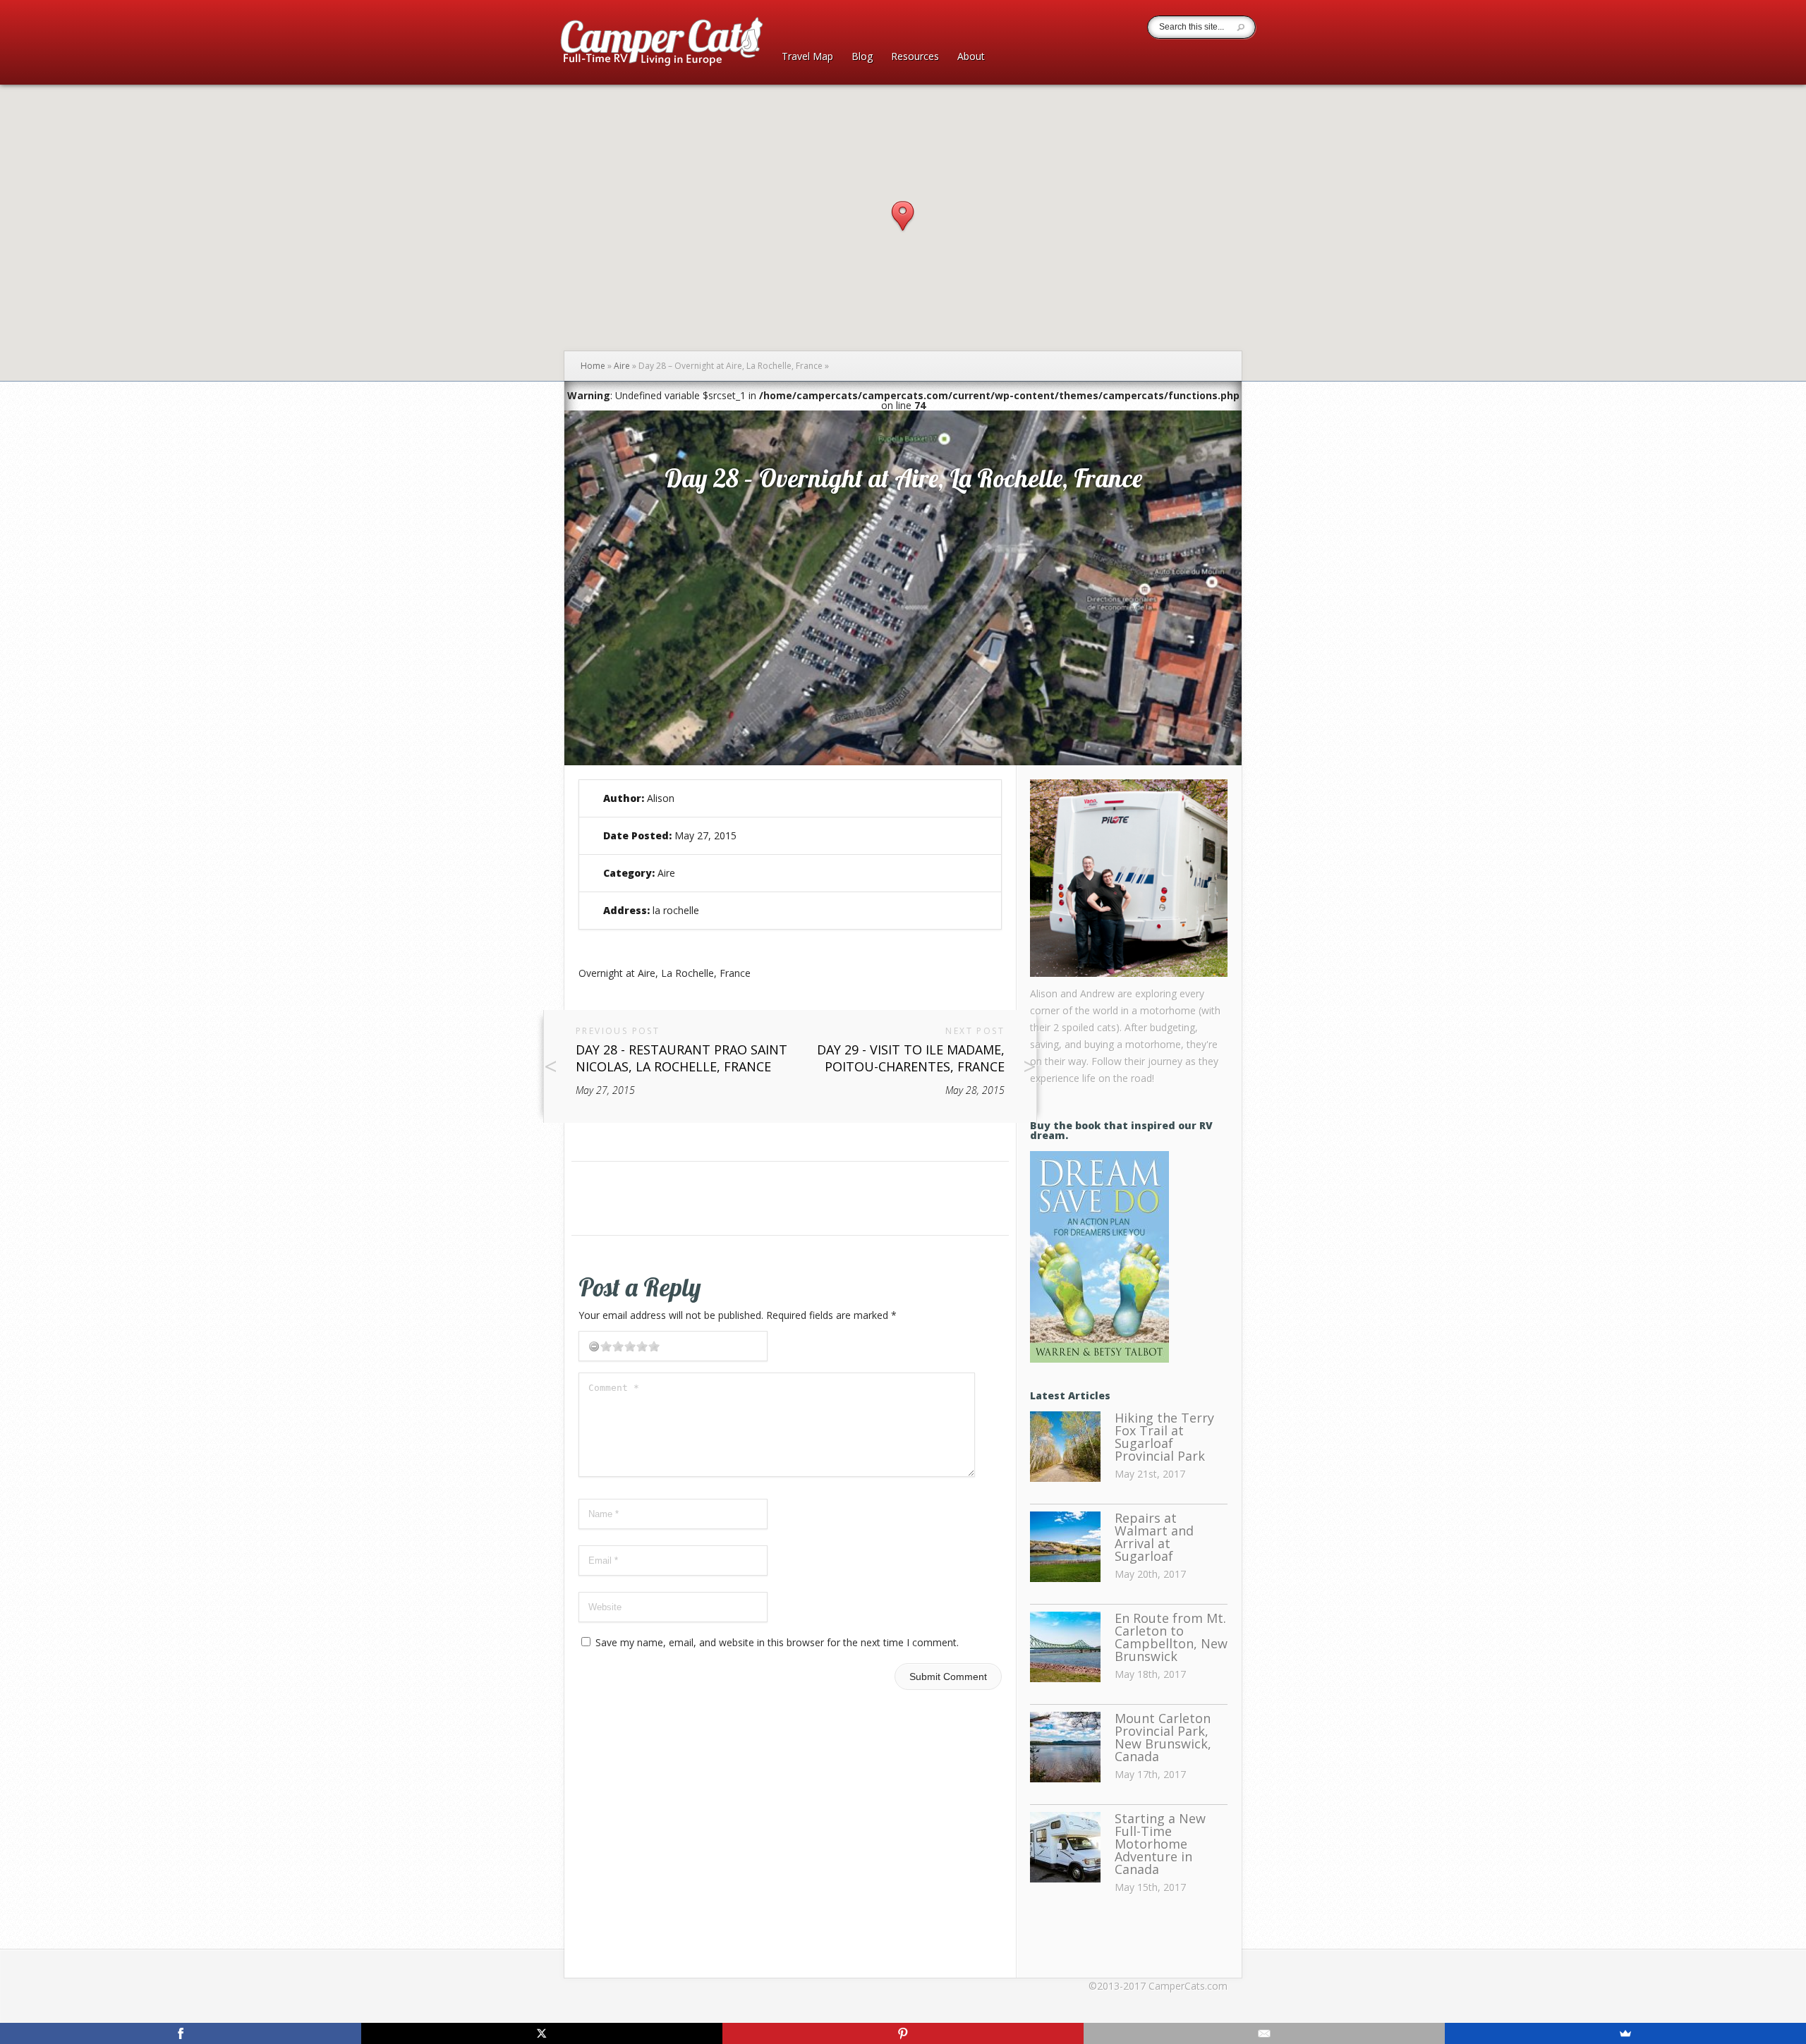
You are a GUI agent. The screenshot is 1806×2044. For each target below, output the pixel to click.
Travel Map (807, 57)
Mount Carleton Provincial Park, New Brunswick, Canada (1163, 1737)
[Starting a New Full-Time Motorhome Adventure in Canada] (1065, 1848)
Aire (622, 366)
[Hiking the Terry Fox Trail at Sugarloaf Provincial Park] (1065, 1447)
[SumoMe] (1625, 2033)
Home (593, 366)
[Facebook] (181, 2033)
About (971, 57)
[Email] (1264, 2033)
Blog (862, 57)
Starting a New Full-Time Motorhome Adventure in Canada (1160, 1844)
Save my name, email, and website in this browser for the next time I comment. (777, 1642)
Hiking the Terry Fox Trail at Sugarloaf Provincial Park (1164, 1437)
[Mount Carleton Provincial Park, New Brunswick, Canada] (1065, 1748)
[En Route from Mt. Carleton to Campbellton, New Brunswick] (1065, 1648)
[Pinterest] (903, 2033)
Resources (915, 57)
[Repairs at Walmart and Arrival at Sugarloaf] (1065, 1547)
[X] (542, 2033)
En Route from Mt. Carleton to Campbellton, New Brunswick (1171, 1637)
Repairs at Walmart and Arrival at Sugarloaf (1154, 1537)
